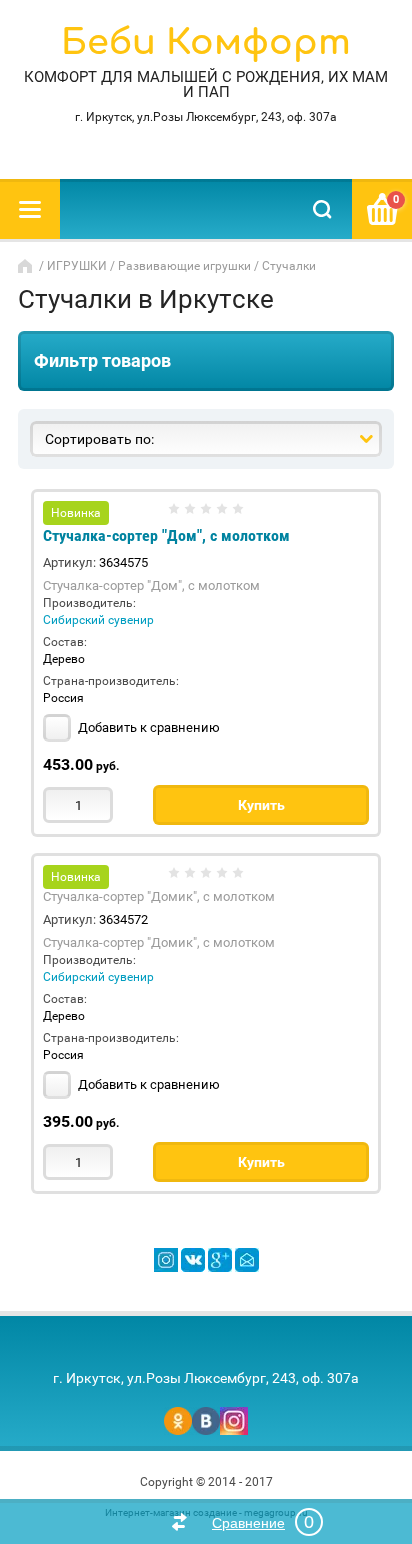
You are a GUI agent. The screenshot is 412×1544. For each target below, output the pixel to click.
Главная (27, 266)
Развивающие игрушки (184, 266)
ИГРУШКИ (77, 266)
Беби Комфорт (206, 42)
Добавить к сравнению (147, 727)
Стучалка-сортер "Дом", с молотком (166, 535)
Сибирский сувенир (98, 620)
